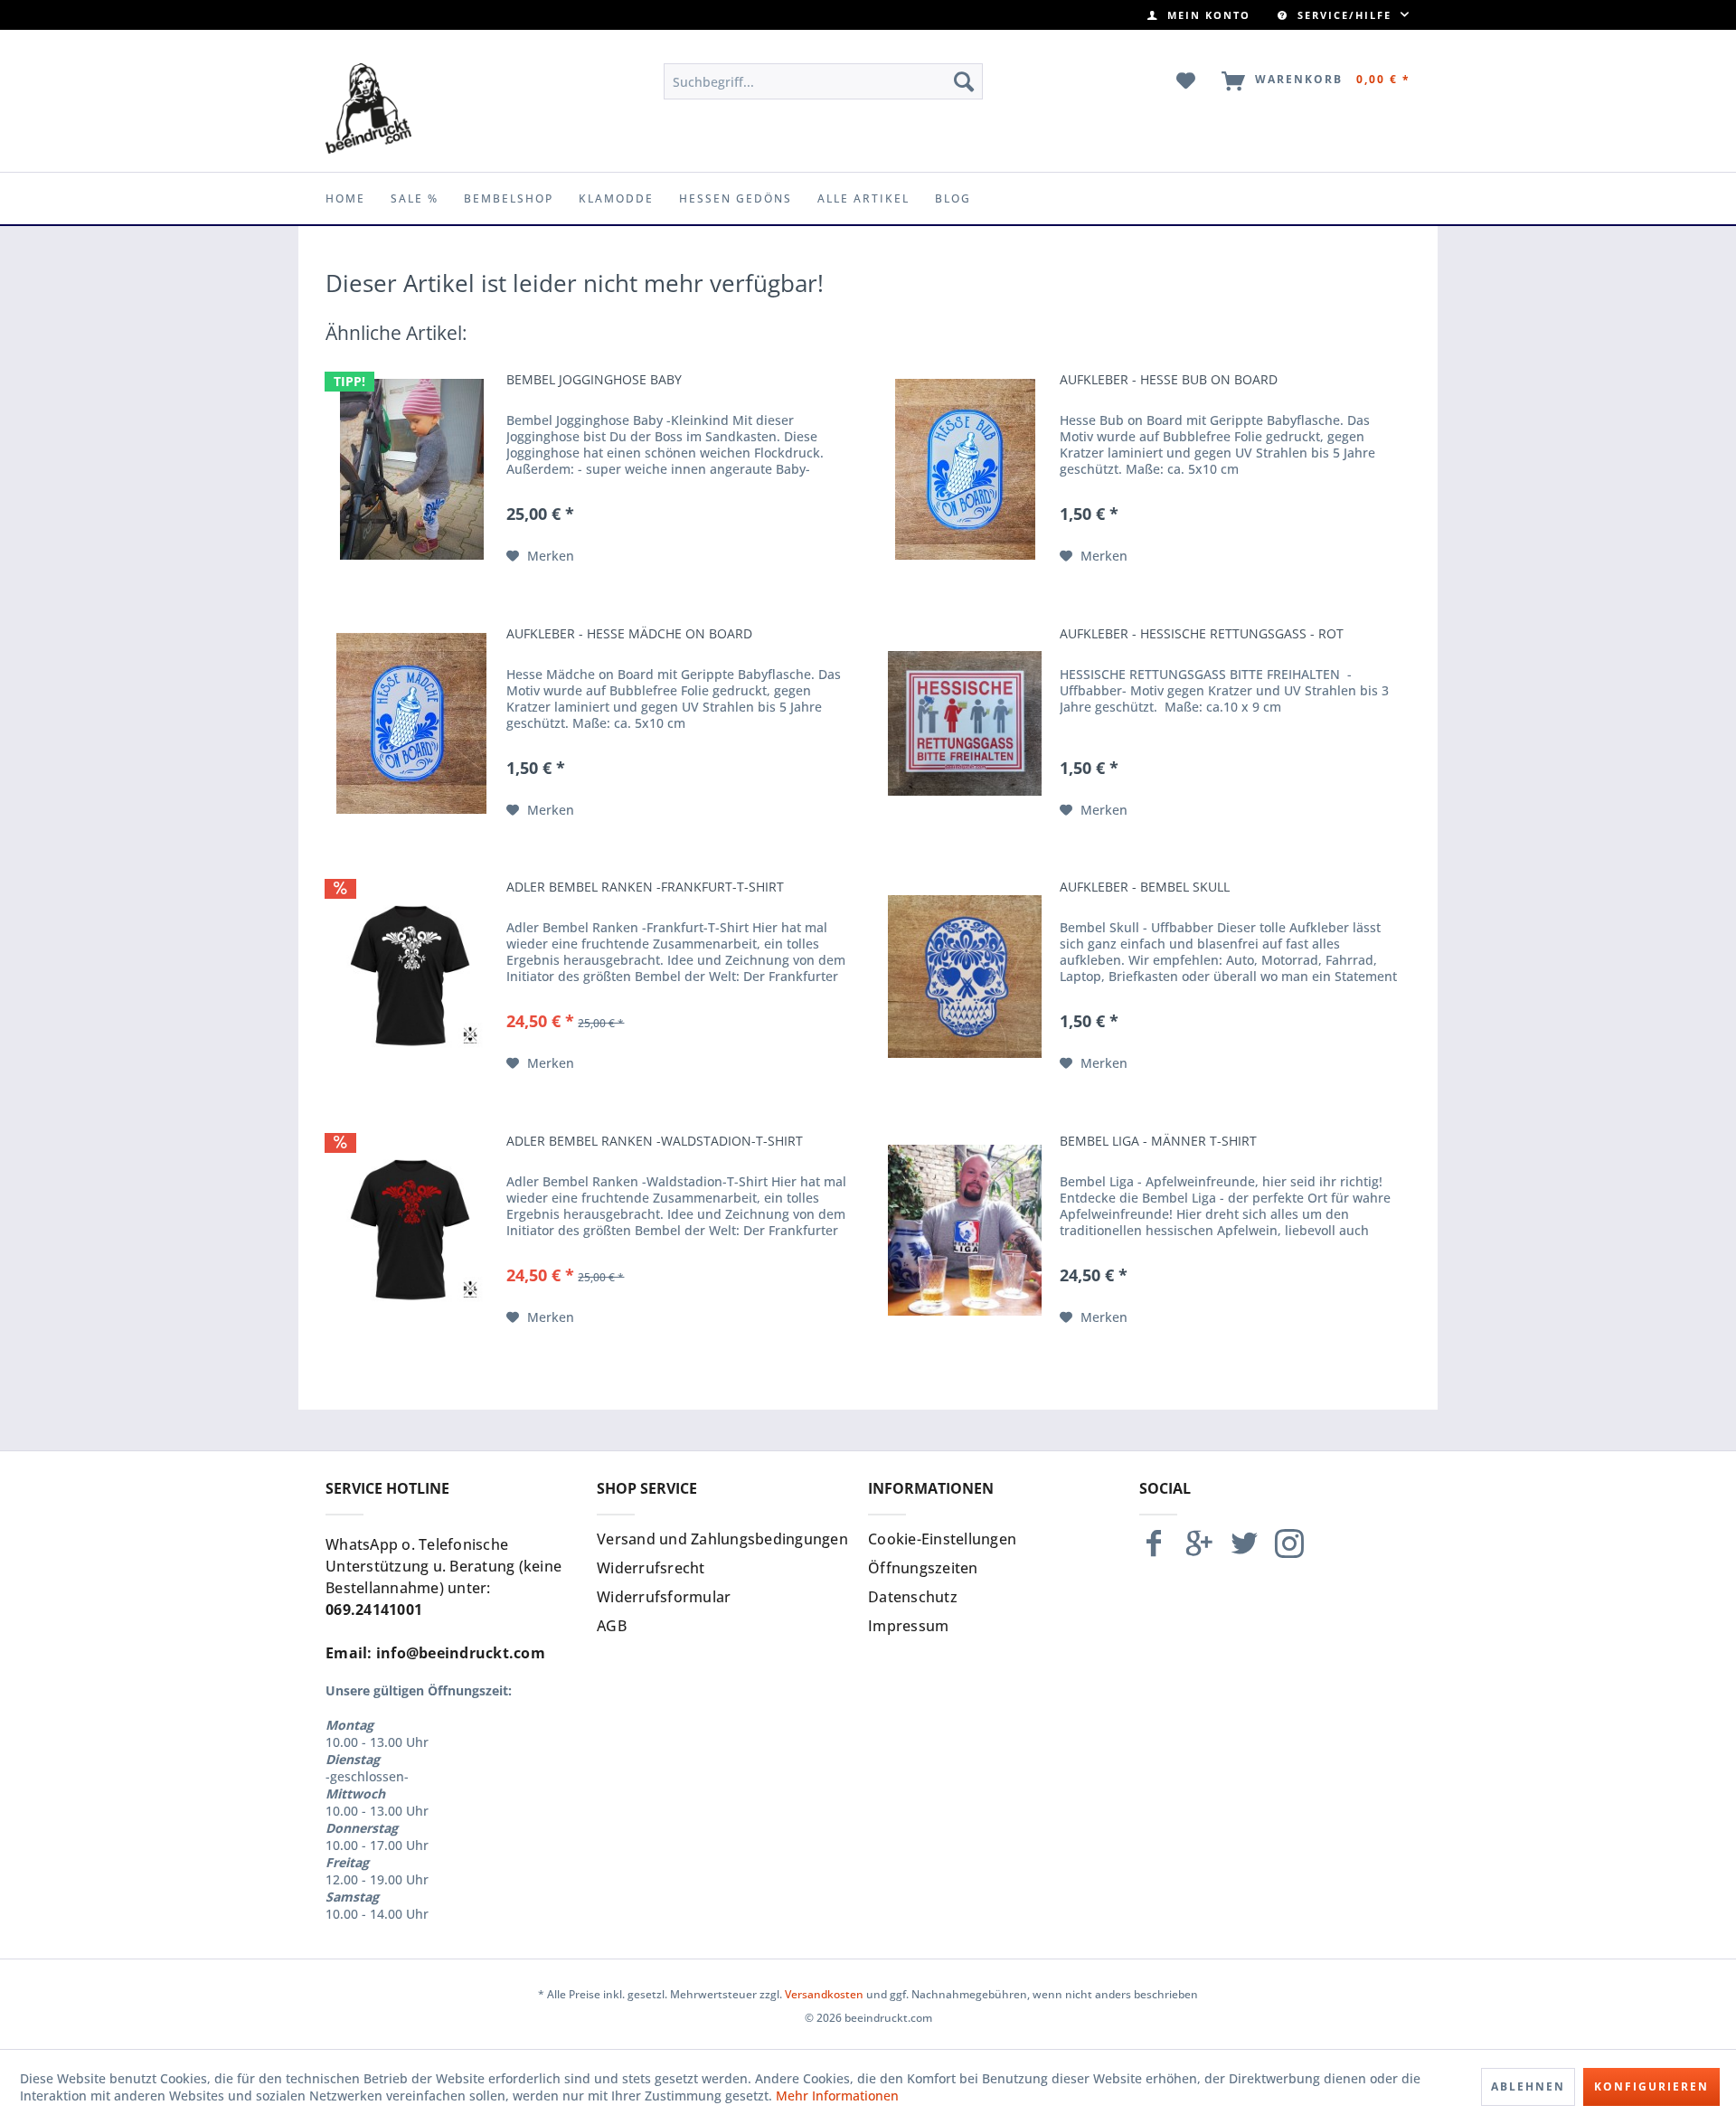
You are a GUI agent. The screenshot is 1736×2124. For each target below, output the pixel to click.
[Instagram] (1289, 1551)
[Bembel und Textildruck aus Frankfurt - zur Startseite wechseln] (368, 109)
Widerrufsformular (664, 1597)
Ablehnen (1528, 2086)
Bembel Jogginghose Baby (594, 380)
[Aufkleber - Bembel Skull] (965, 977)
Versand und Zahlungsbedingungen (722, 1539)
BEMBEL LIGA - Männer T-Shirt (1158, 1141)
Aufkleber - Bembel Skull (1145, 887)
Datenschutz (913, 1597)
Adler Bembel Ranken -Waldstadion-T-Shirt (655, 1141)
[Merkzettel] (1187, 81)
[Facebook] (1154, 1551)
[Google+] (1199, 1551)
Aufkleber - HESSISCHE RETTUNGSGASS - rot (1202, 634)
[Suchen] (964, 81)
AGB (612, 1626)
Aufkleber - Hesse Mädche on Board (629, 634)
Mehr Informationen (837, 2096)
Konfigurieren (1651, 2086)
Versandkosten (824, 1994)
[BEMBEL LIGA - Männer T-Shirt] (965, 1231)
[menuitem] (1199, 15)
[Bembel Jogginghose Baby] (411, 469)
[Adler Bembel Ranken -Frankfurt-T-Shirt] (411, 977)
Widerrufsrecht (651, 1568)
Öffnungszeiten (923, 1568)
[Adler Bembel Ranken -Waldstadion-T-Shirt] (411, 1231)
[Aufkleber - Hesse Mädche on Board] (411, 723)
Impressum (908, 1626)
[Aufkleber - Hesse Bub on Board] (965, 469)
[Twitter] (1244, 1551)
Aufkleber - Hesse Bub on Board (1169, 380)
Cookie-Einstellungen (942, 1539)
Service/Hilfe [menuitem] (1344, 15)
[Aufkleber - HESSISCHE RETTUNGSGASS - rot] (965, 723)
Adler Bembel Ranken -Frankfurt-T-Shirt (645, 887)
